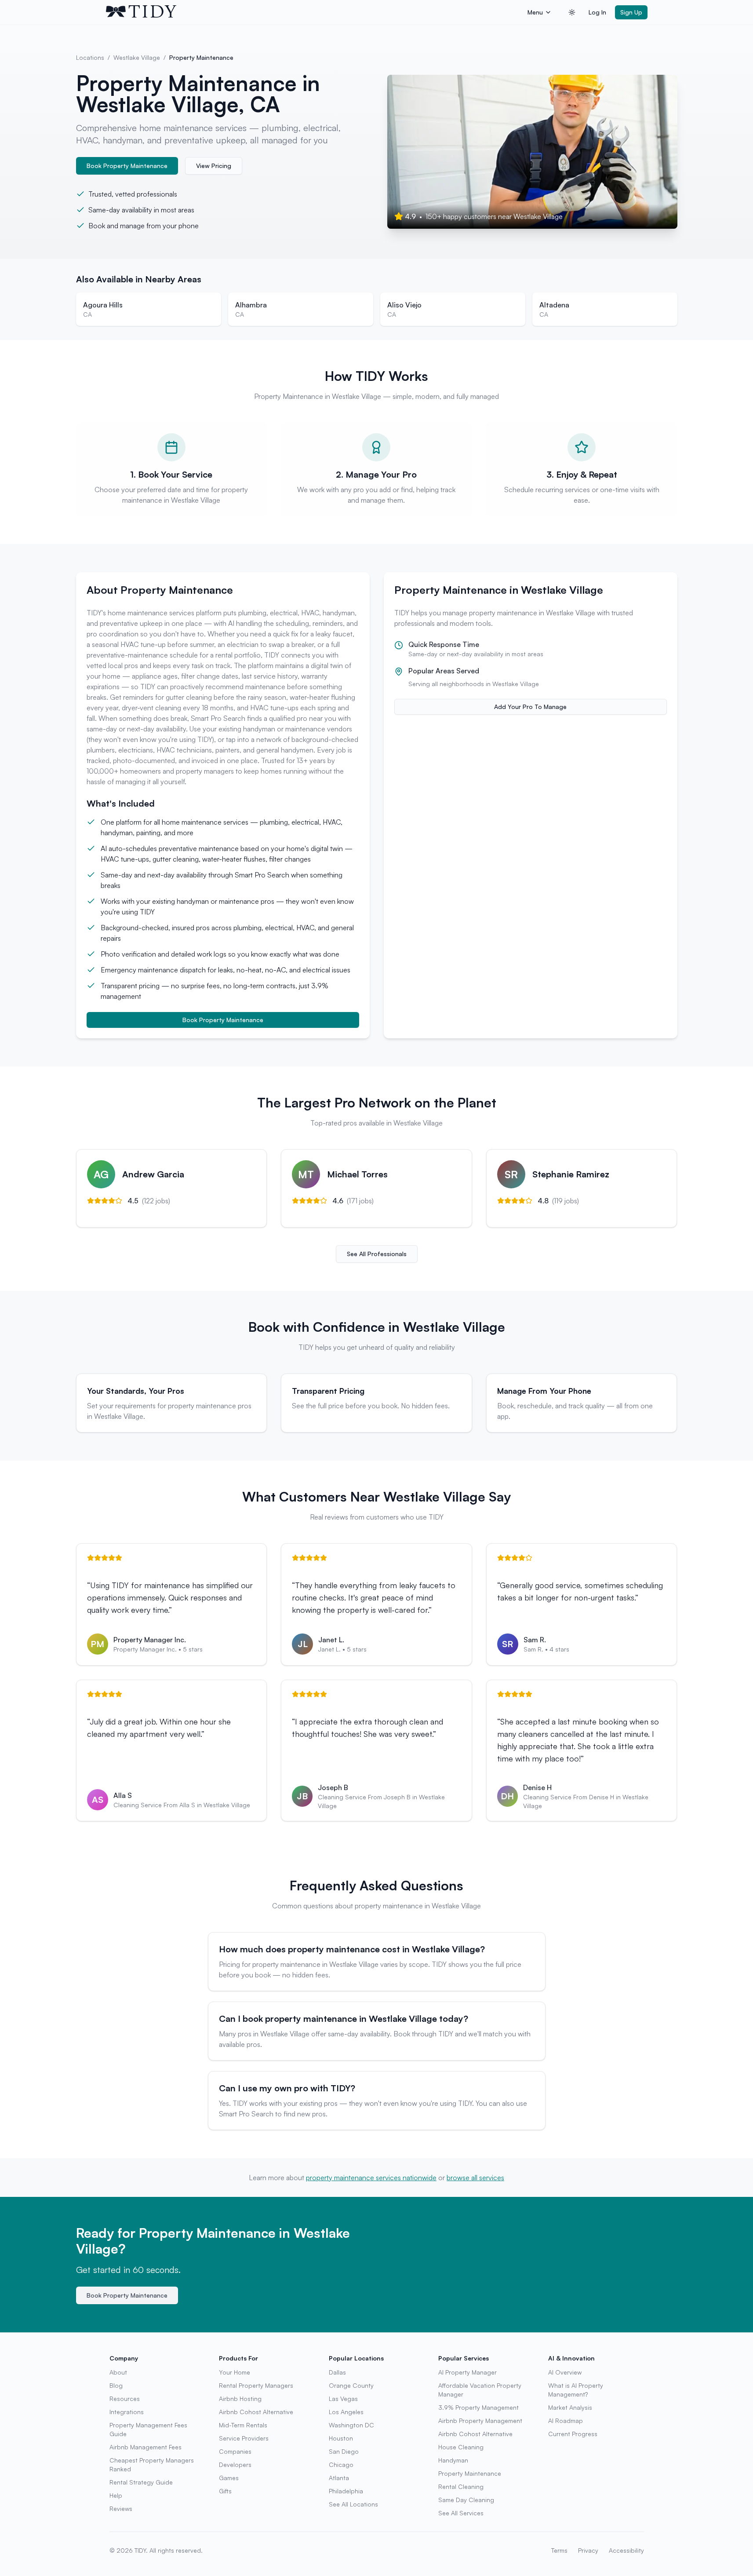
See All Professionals (377, 1254)
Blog (116, 2385)
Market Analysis (570, 2407)
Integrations (127, 2412)
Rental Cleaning (461, 2486)
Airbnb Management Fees (146, 2447)
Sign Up (631, 12)
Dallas (337, 2372)
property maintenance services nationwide (371, 2178)
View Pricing (214, 166)
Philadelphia (346, 2491)
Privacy (588, 2550)
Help (116, 2495)
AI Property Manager (467, 2372)
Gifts (225, 2491)
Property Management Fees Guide (148, 2429)
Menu (535, 12)
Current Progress (573, 2434)
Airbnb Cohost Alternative (256, 2412)
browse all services (475, 2178)
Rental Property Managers (256, 2385)
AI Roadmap (566, 2421)
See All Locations (353, 2504)
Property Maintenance (470, 2473)
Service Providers (244, 2438)
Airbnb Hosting (240, 2399)
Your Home (235, 2372)
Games (229, 2478)
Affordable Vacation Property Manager (480, 2390)
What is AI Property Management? (576, 2390)
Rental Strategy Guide (141, 2482)
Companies (235, 2451)
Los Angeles (346, 2412)
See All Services (461, 2513)
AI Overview (565, 2372)
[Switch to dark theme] (572, 12)
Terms (559, 2550)
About (118, 2372)
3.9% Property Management (478, 2407)
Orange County (351, 2385)
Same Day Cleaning (466, 2500)
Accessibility (626, 2550)
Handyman (453, 2460)
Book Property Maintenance (127, 166)
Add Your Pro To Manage (530, 707)
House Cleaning (461, 2447)
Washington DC (351, 2425)
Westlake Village (137, 57)
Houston (341, 2438)
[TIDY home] (314, 12)
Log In (597, 12)
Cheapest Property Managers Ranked (152, 2465)
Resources (125, 2399)
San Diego (344, 2451)
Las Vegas (343, 2399)
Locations (90, 57)
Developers (235, 2465)
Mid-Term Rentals (243, 2425)
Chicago (341, 2465)
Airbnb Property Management (480, 2421)
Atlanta (339, 2478)
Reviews (121, 2508)
